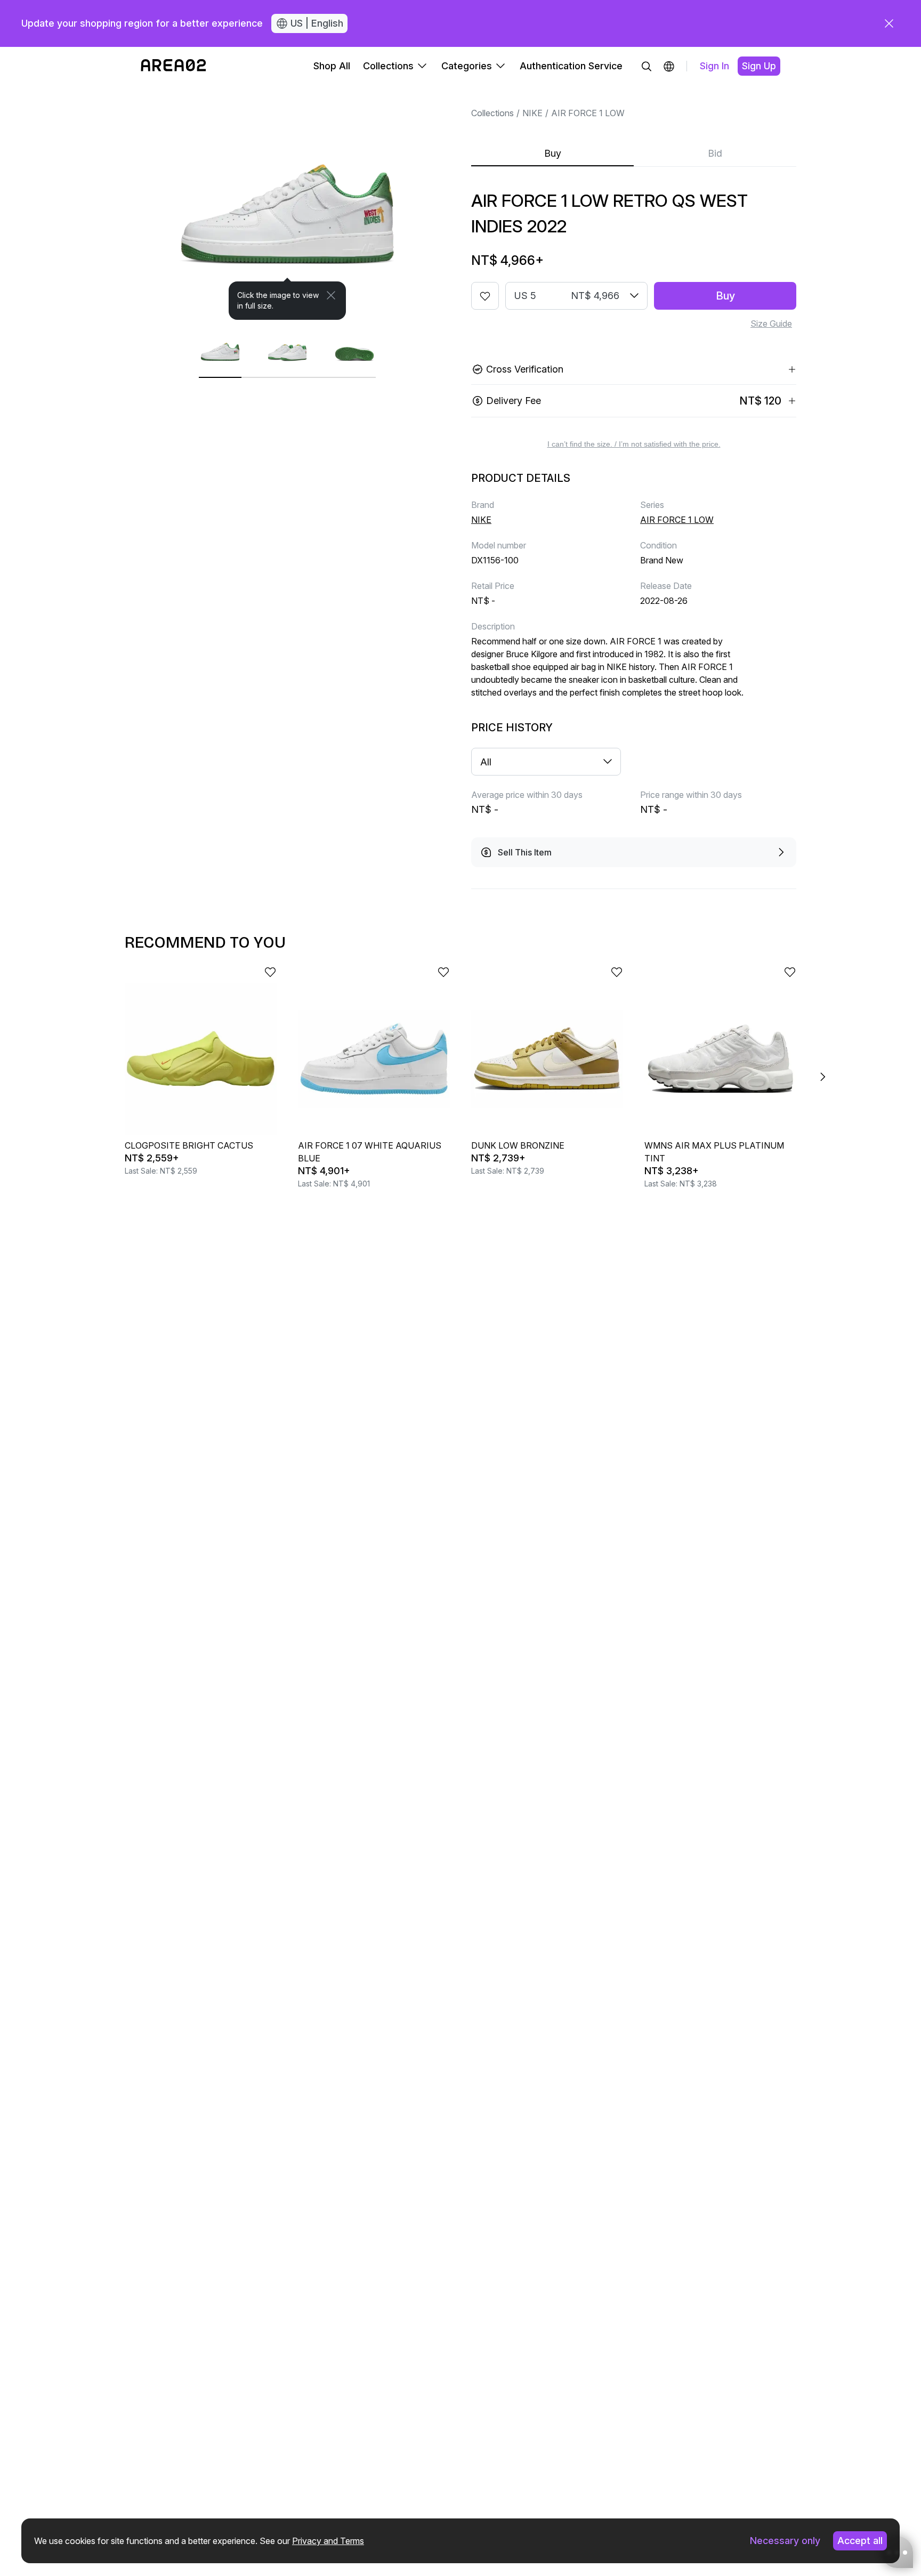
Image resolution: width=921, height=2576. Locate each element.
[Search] (647, 66)
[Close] (331, 295)
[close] (889, 23)
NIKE (532, 113)
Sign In (714, 66)
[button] (669, 66)
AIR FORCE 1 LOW (588, 113)
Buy (553, 153)
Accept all (860, 2541)
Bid (715, 153)
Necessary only (785, 2541)
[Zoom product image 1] (287, 203)
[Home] (173, 66)
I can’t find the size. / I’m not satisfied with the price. (634, 444)
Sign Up (759, 66)
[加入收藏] (485, 296)
